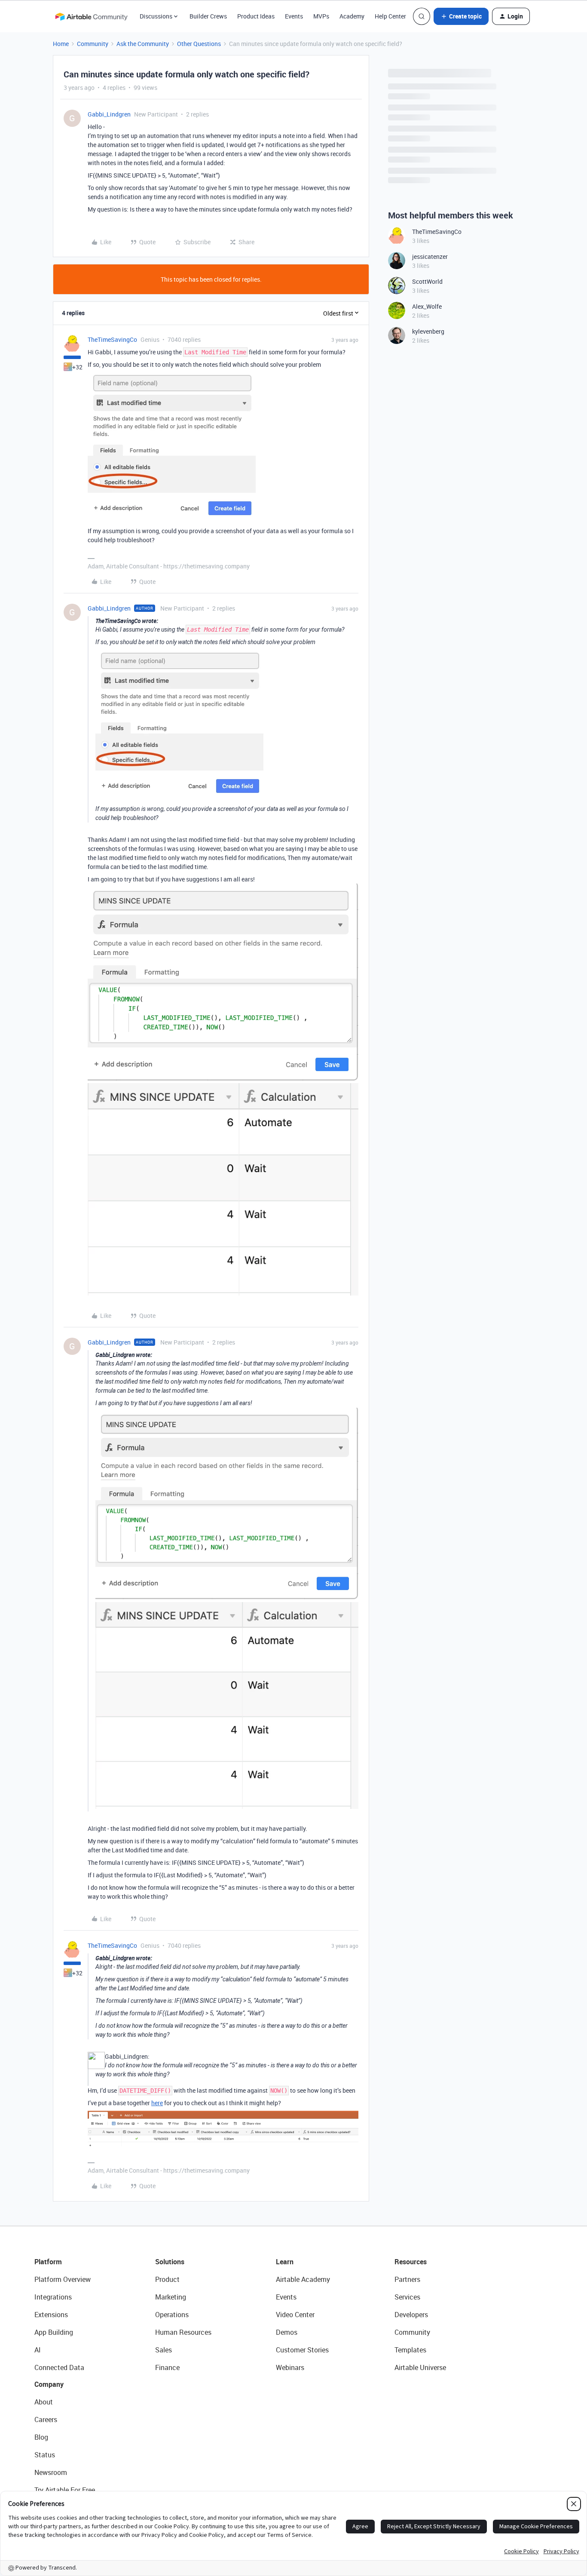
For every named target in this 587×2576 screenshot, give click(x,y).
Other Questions (199, 44)
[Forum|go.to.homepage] (91, 16)
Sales (164, 2350)
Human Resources (183, 2332)
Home (61, 44)
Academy (352, 16)
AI (38, 2350)
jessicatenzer (430, 256)
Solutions (170, 2262)
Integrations (53, 2297)
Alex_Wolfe (427, 306)
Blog (41, 2437)
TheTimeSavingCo (112, 339)
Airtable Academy (303, 2279)
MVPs (321, 16)
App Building (54, 2332)
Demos (287, 2332)
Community (93, 44)
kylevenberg (428, 331)
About (44, 2402)
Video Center (295, 2315)
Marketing (171, 2297)
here (157, 2103)
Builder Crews (208, 16)
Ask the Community (143, 44)
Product (167, 2279)
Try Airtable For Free (65, 2490)
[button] (461, 16)
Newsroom (51, 2472)
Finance (167, 2367)
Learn (285, 2262)
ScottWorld (427, 281)
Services (407, 2297)
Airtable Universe (420, 2367)
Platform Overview (63, 2279)
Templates (410, 2350)
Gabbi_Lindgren (109, 114)
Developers (411, 2315)
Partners (407, 2279)
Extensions (51, 2315)
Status (45, 2455)
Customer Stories (302, 2350)
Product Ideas (256, 16)
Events (294, 16)
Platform (48, 2262)
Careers (46, 2419)
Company (49, 2384)
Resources (411, 2262)
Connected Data (59, 2367)
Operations (172, 2315)
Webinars (290, 2367)
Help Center (390, 16)
